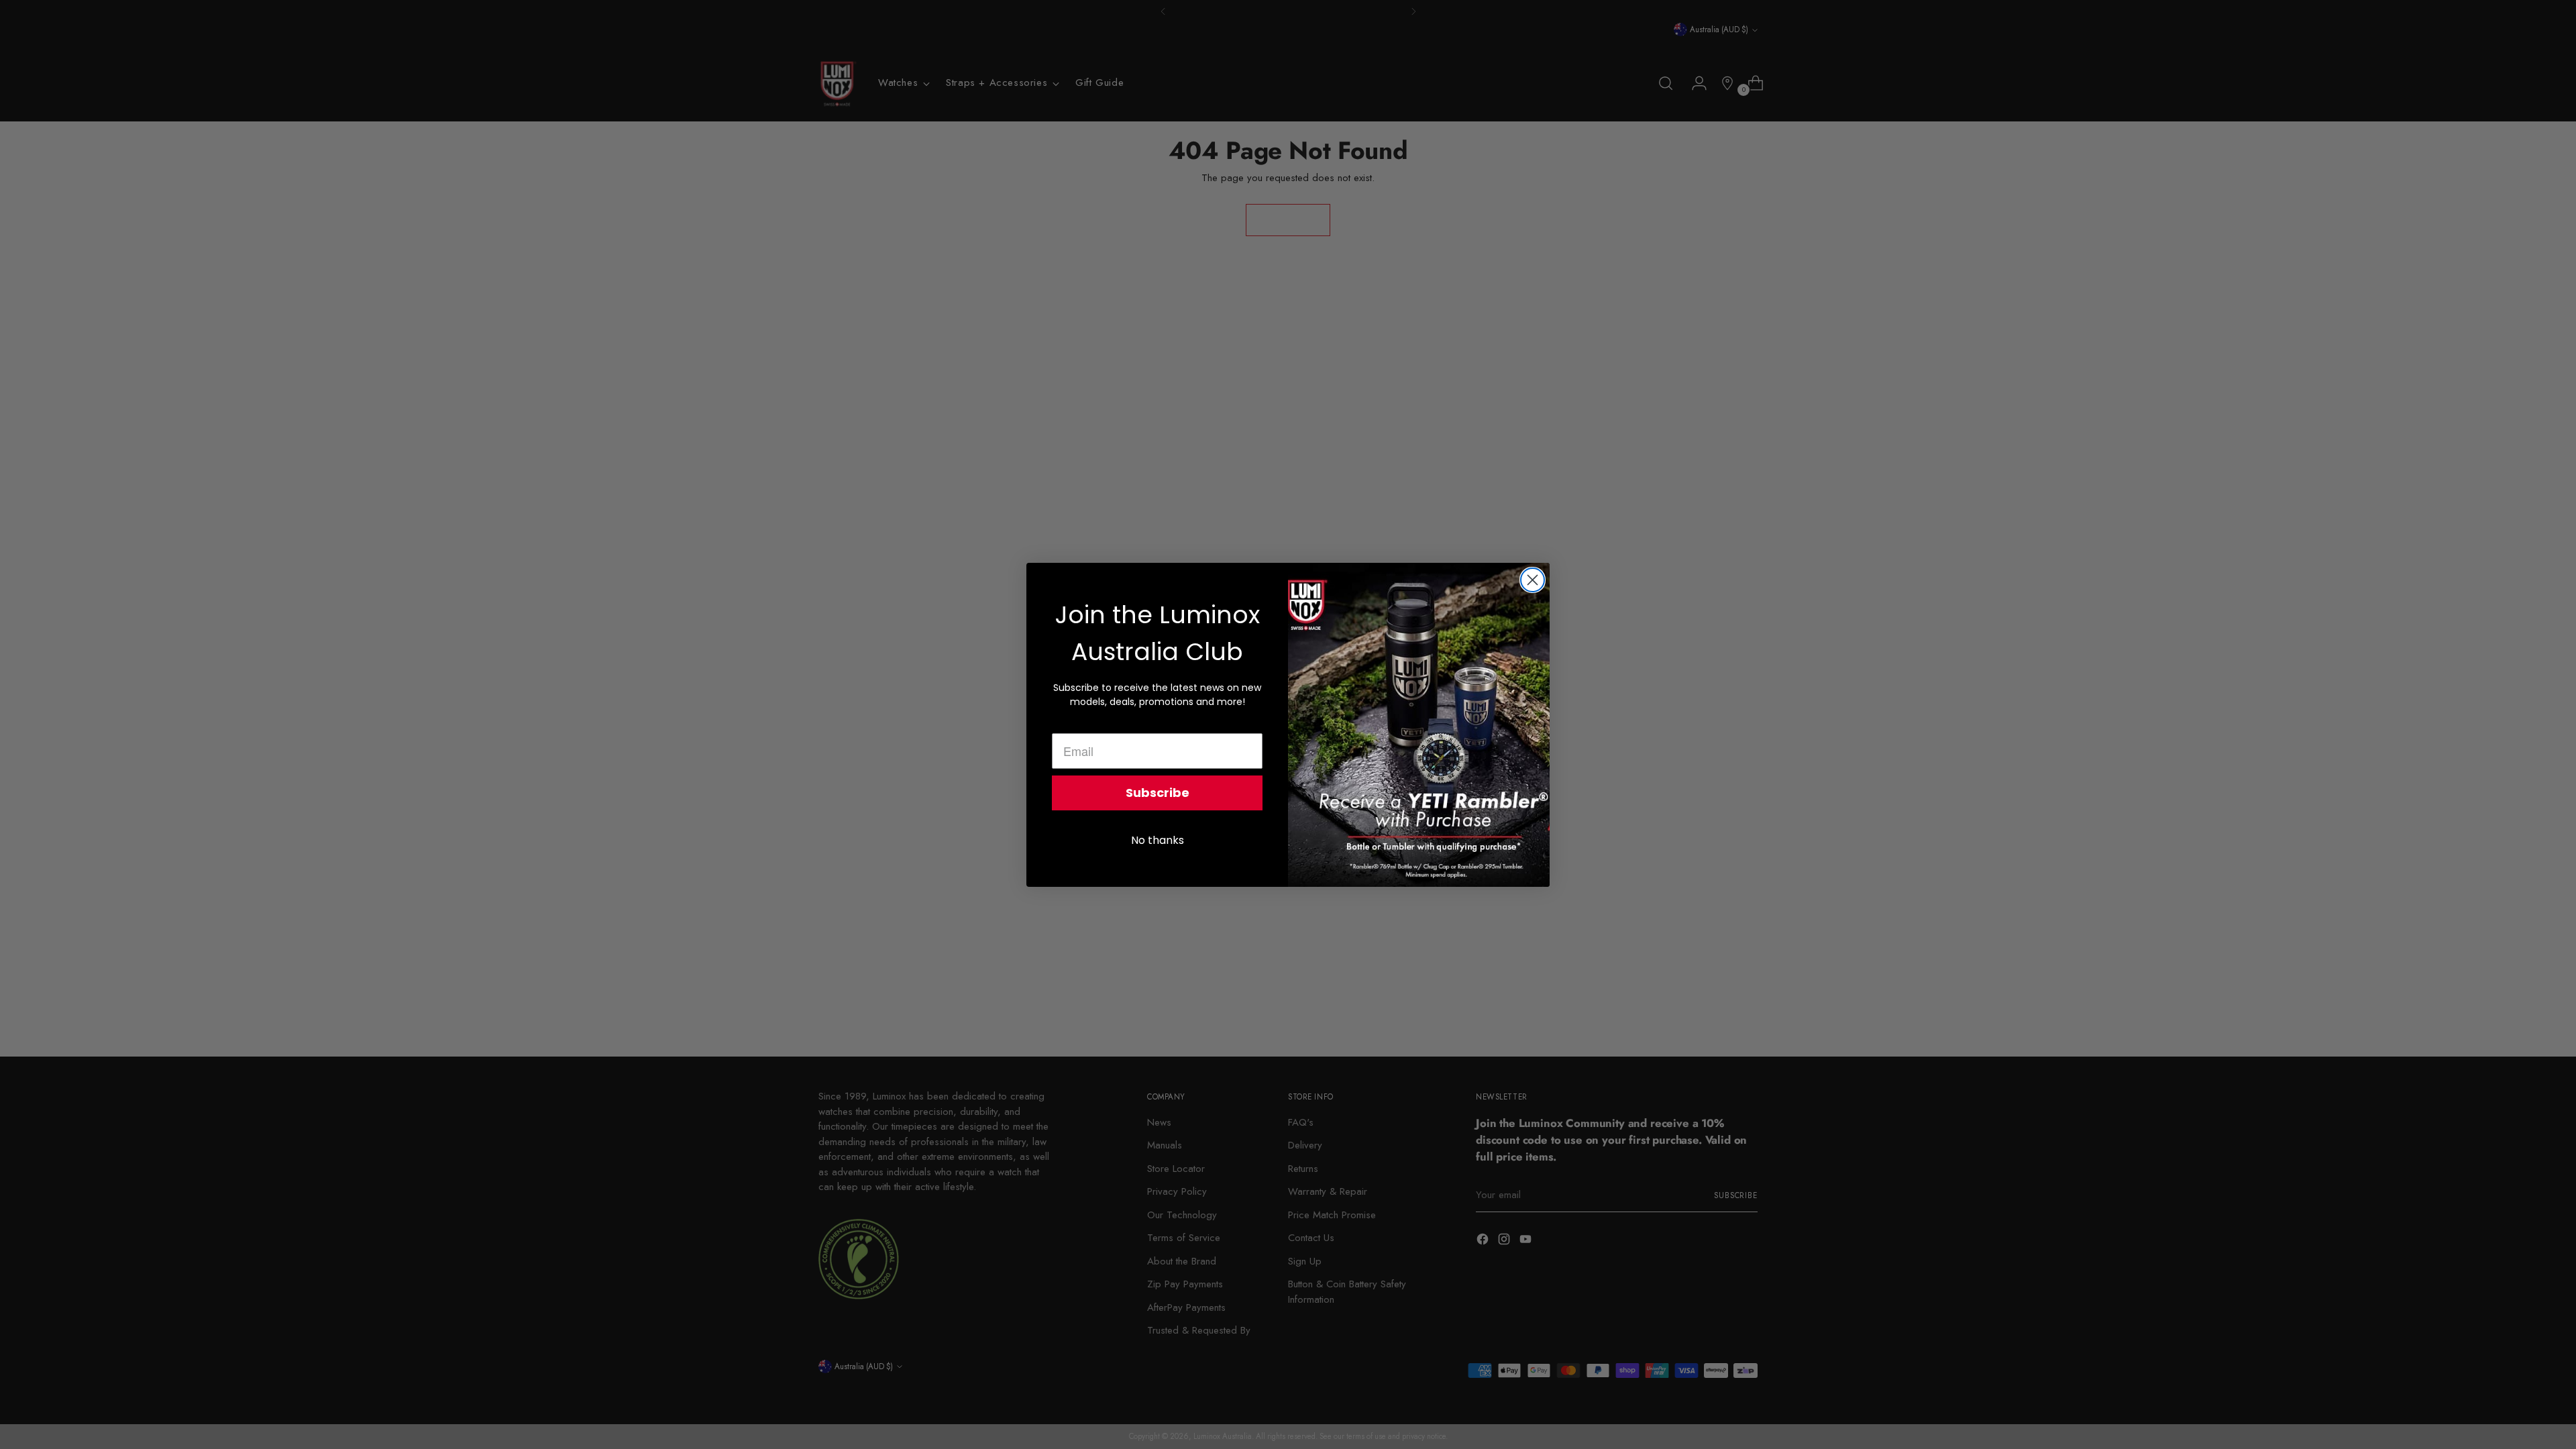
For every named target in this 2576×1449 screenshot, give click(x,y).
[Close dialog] (1533, 580)
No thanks (1158, 840)
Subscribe (1158, 793)
